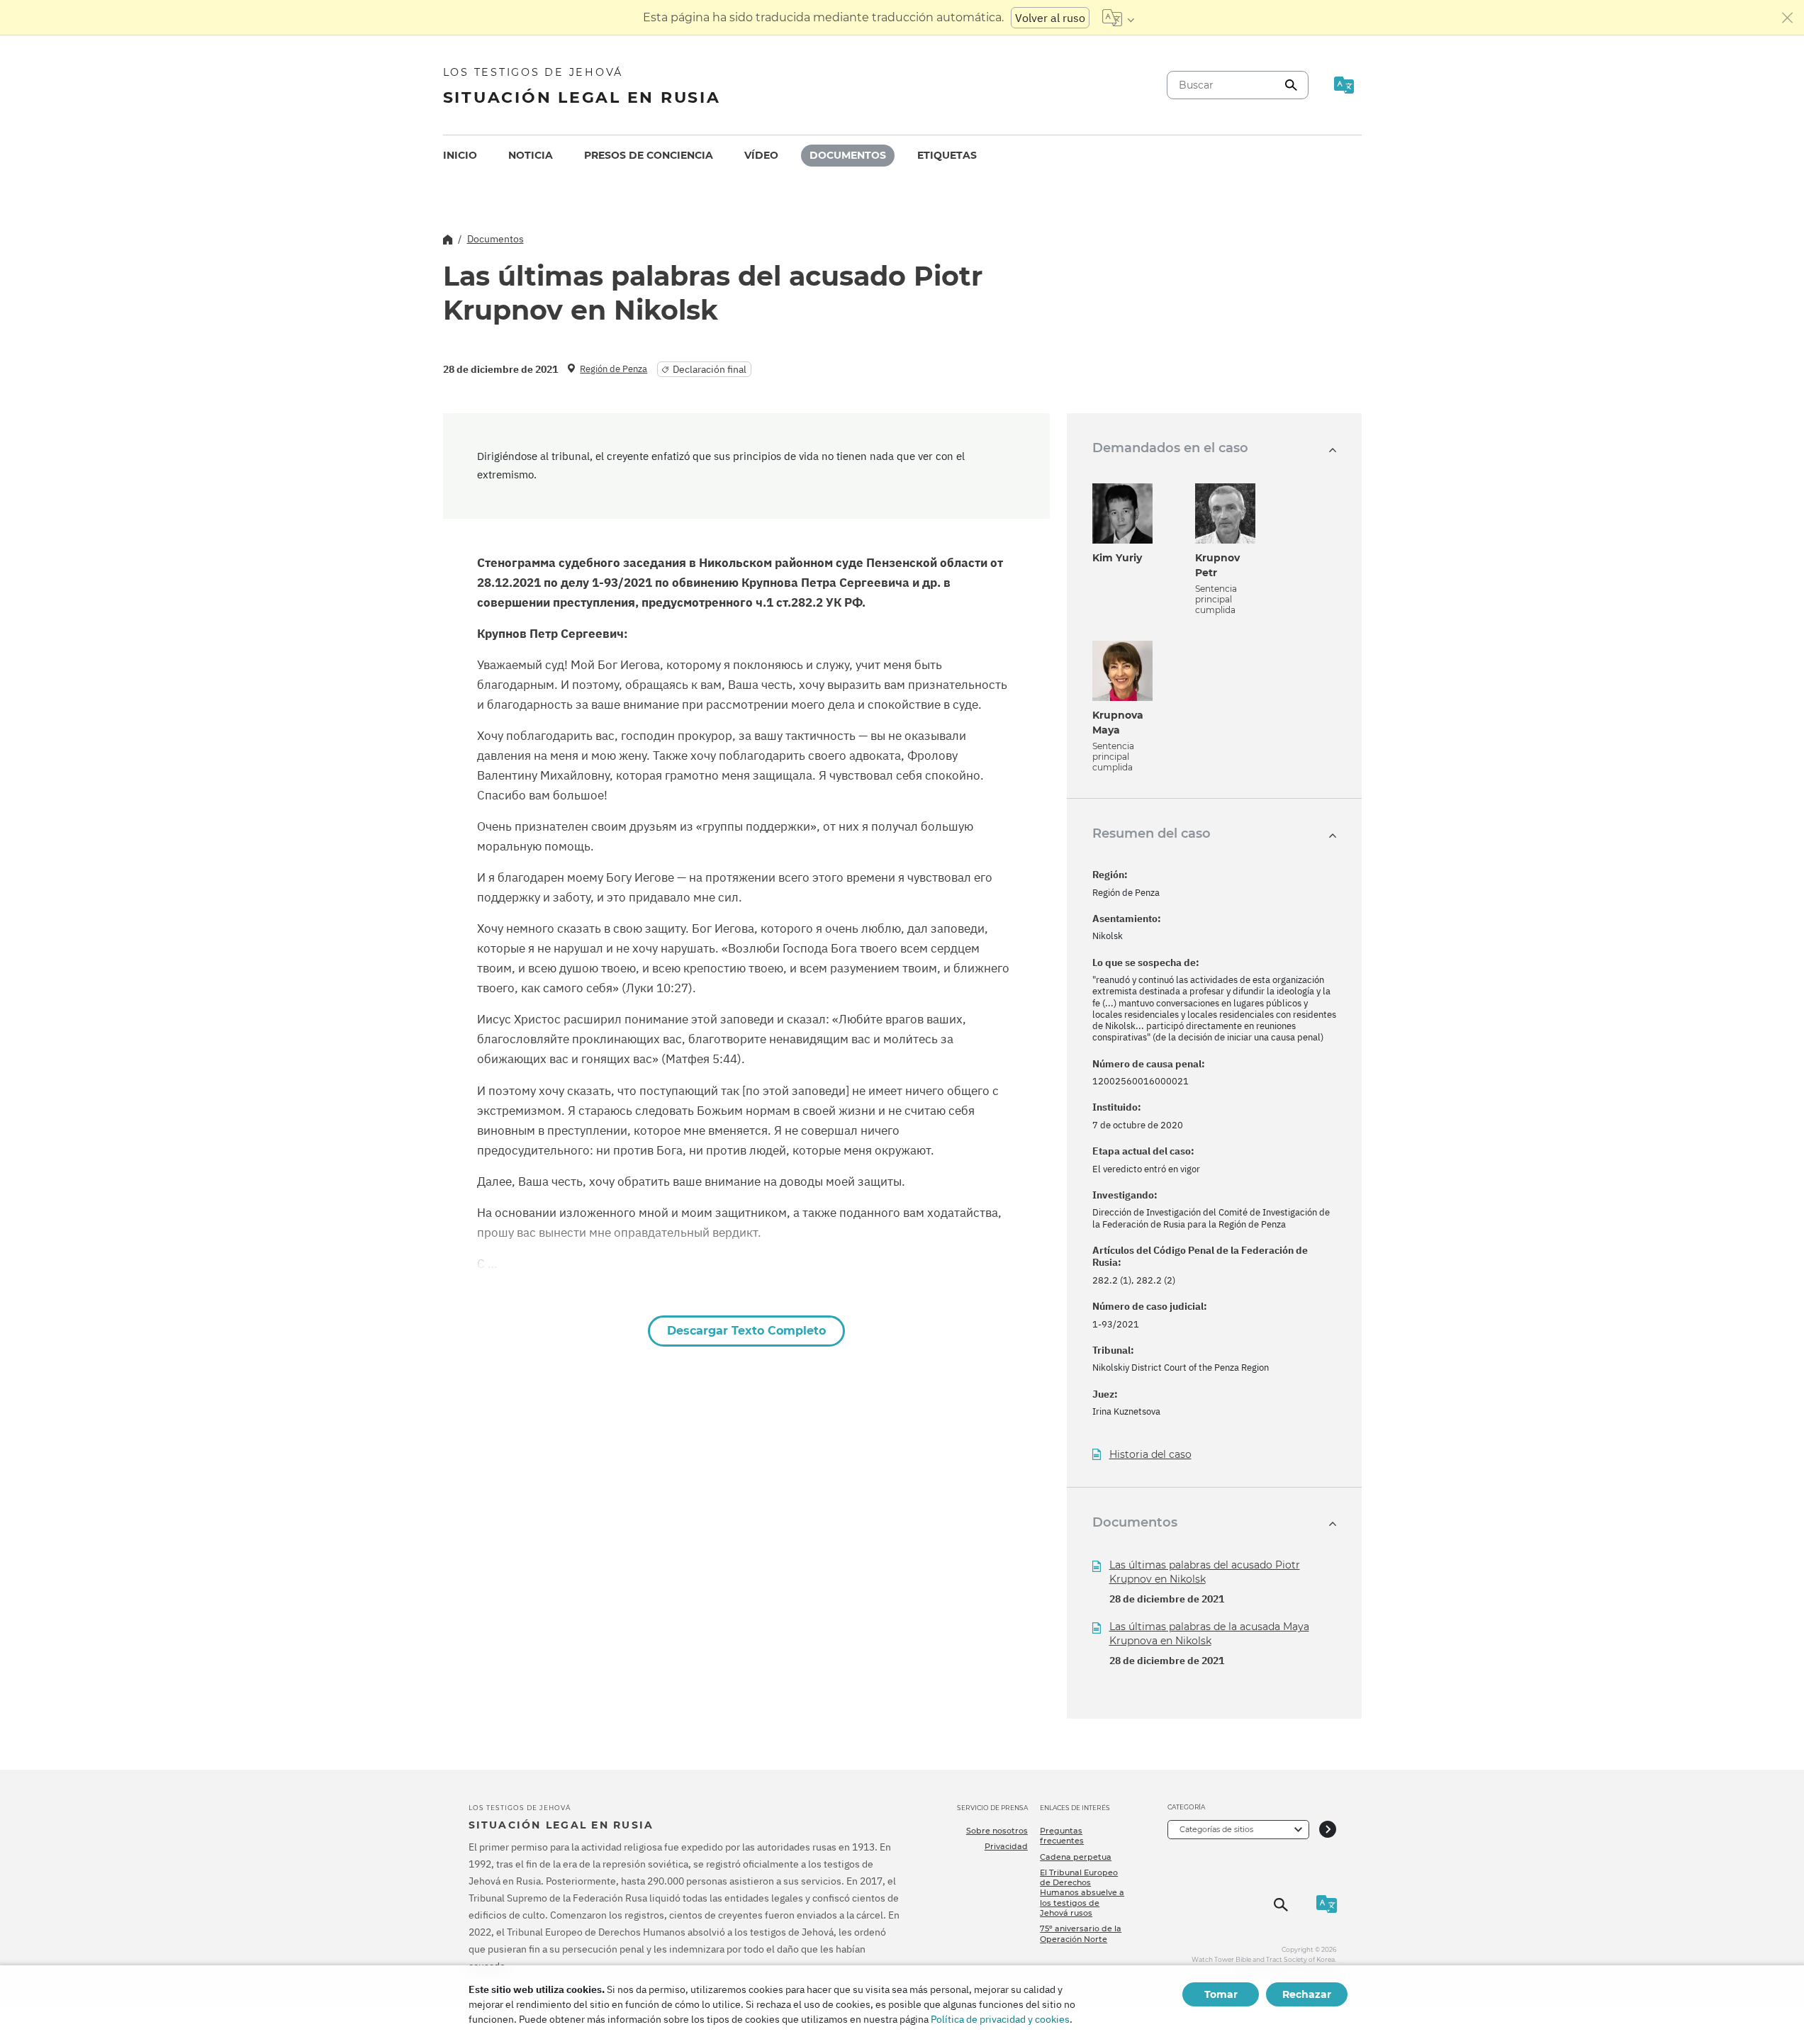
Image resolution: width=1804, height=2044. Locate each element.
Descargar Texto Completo (746, 1331)
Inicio (460, 155)
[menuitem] (460, 156)
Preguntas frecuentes (1062, 1836)
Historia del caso (1150, 1455)
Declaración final (710, 369)
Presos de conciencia (649, 155)
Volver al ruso (1050, 18)
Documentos (848, 155)
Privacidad (1006, 1846)
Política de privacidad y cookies (1000, 2019)
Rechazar (1307, 1994)
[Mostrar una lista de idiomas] (1118, 18)
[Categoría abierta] (1328, 1830)
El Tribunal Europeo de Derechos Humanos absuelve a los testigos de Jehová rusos (1082, 1893)
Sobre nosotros (997, 1831)
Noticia (531, 155)
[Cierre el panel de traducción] (1788, 18)
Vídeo (761, 155)
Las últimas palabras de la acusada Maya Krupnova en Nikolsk (1209, 1634)
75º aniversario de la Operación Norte (1081, 1933)
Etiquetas (947, 155)
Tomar (1221, 1994)
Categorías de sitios (1216, 1829)
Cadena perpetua (1076, 1857)
